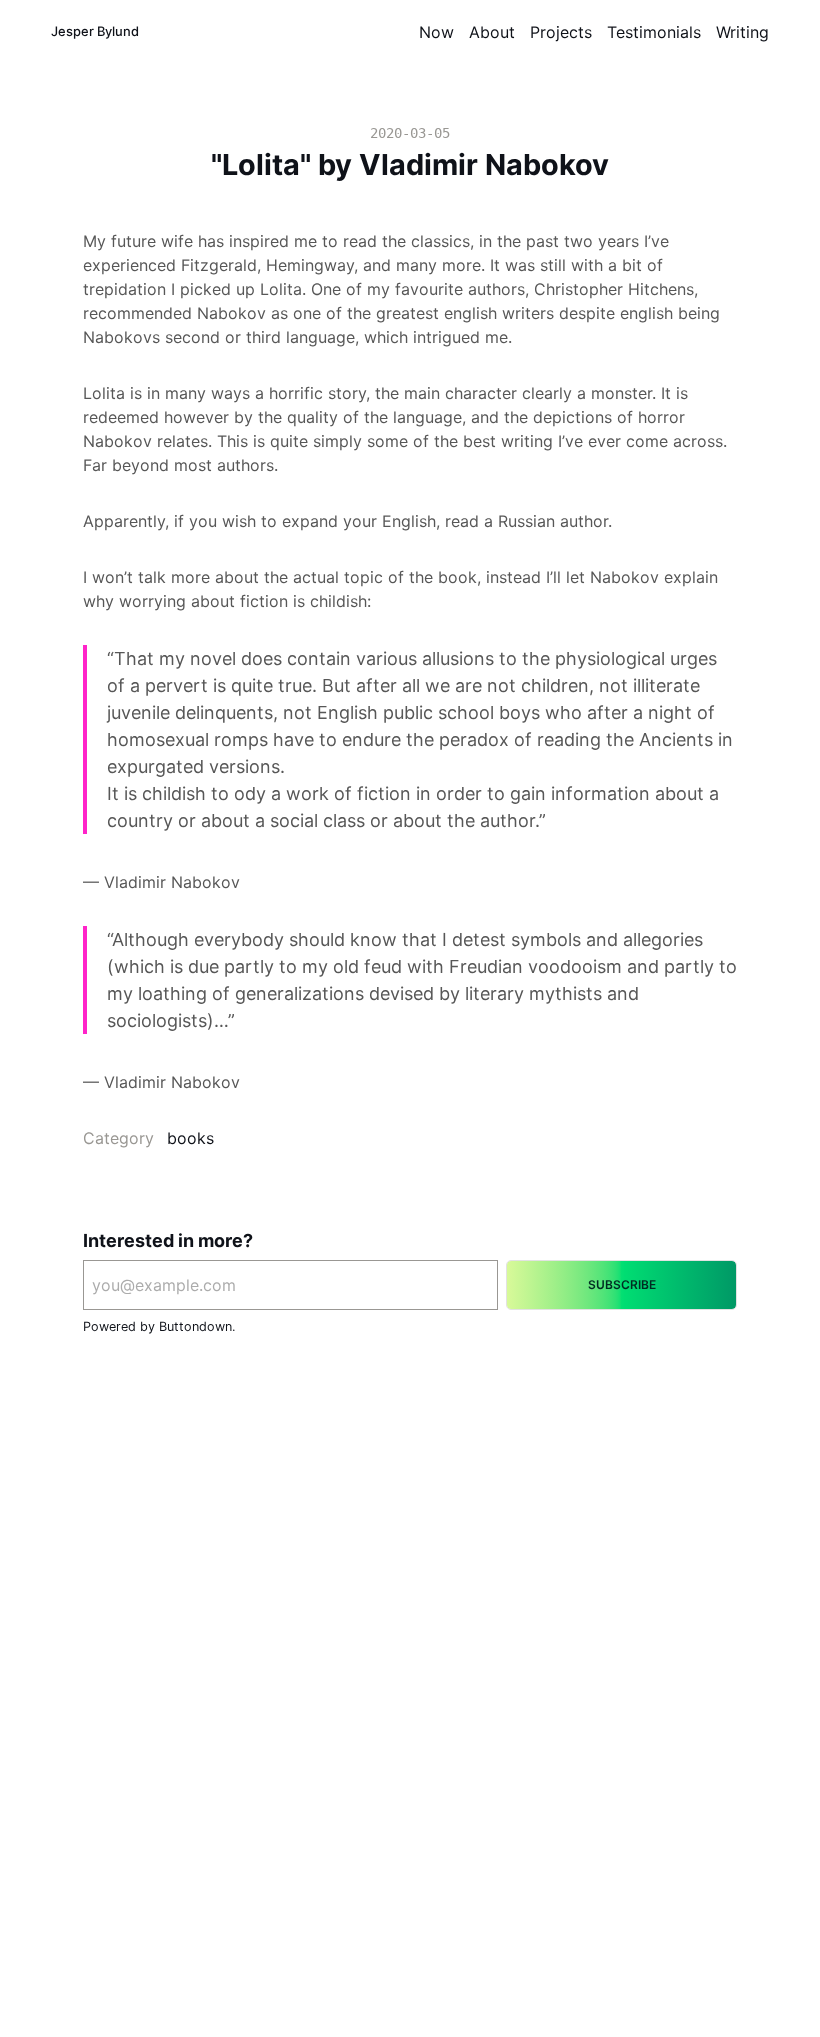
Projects (561, 32)
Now (436, 32)
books (190, 1138)
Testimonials (654, 32)
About (492, 32)
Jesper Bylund (95, 31)
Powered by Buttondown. (159, 1326)
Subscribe (622, 1284)
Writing (742, 32)
